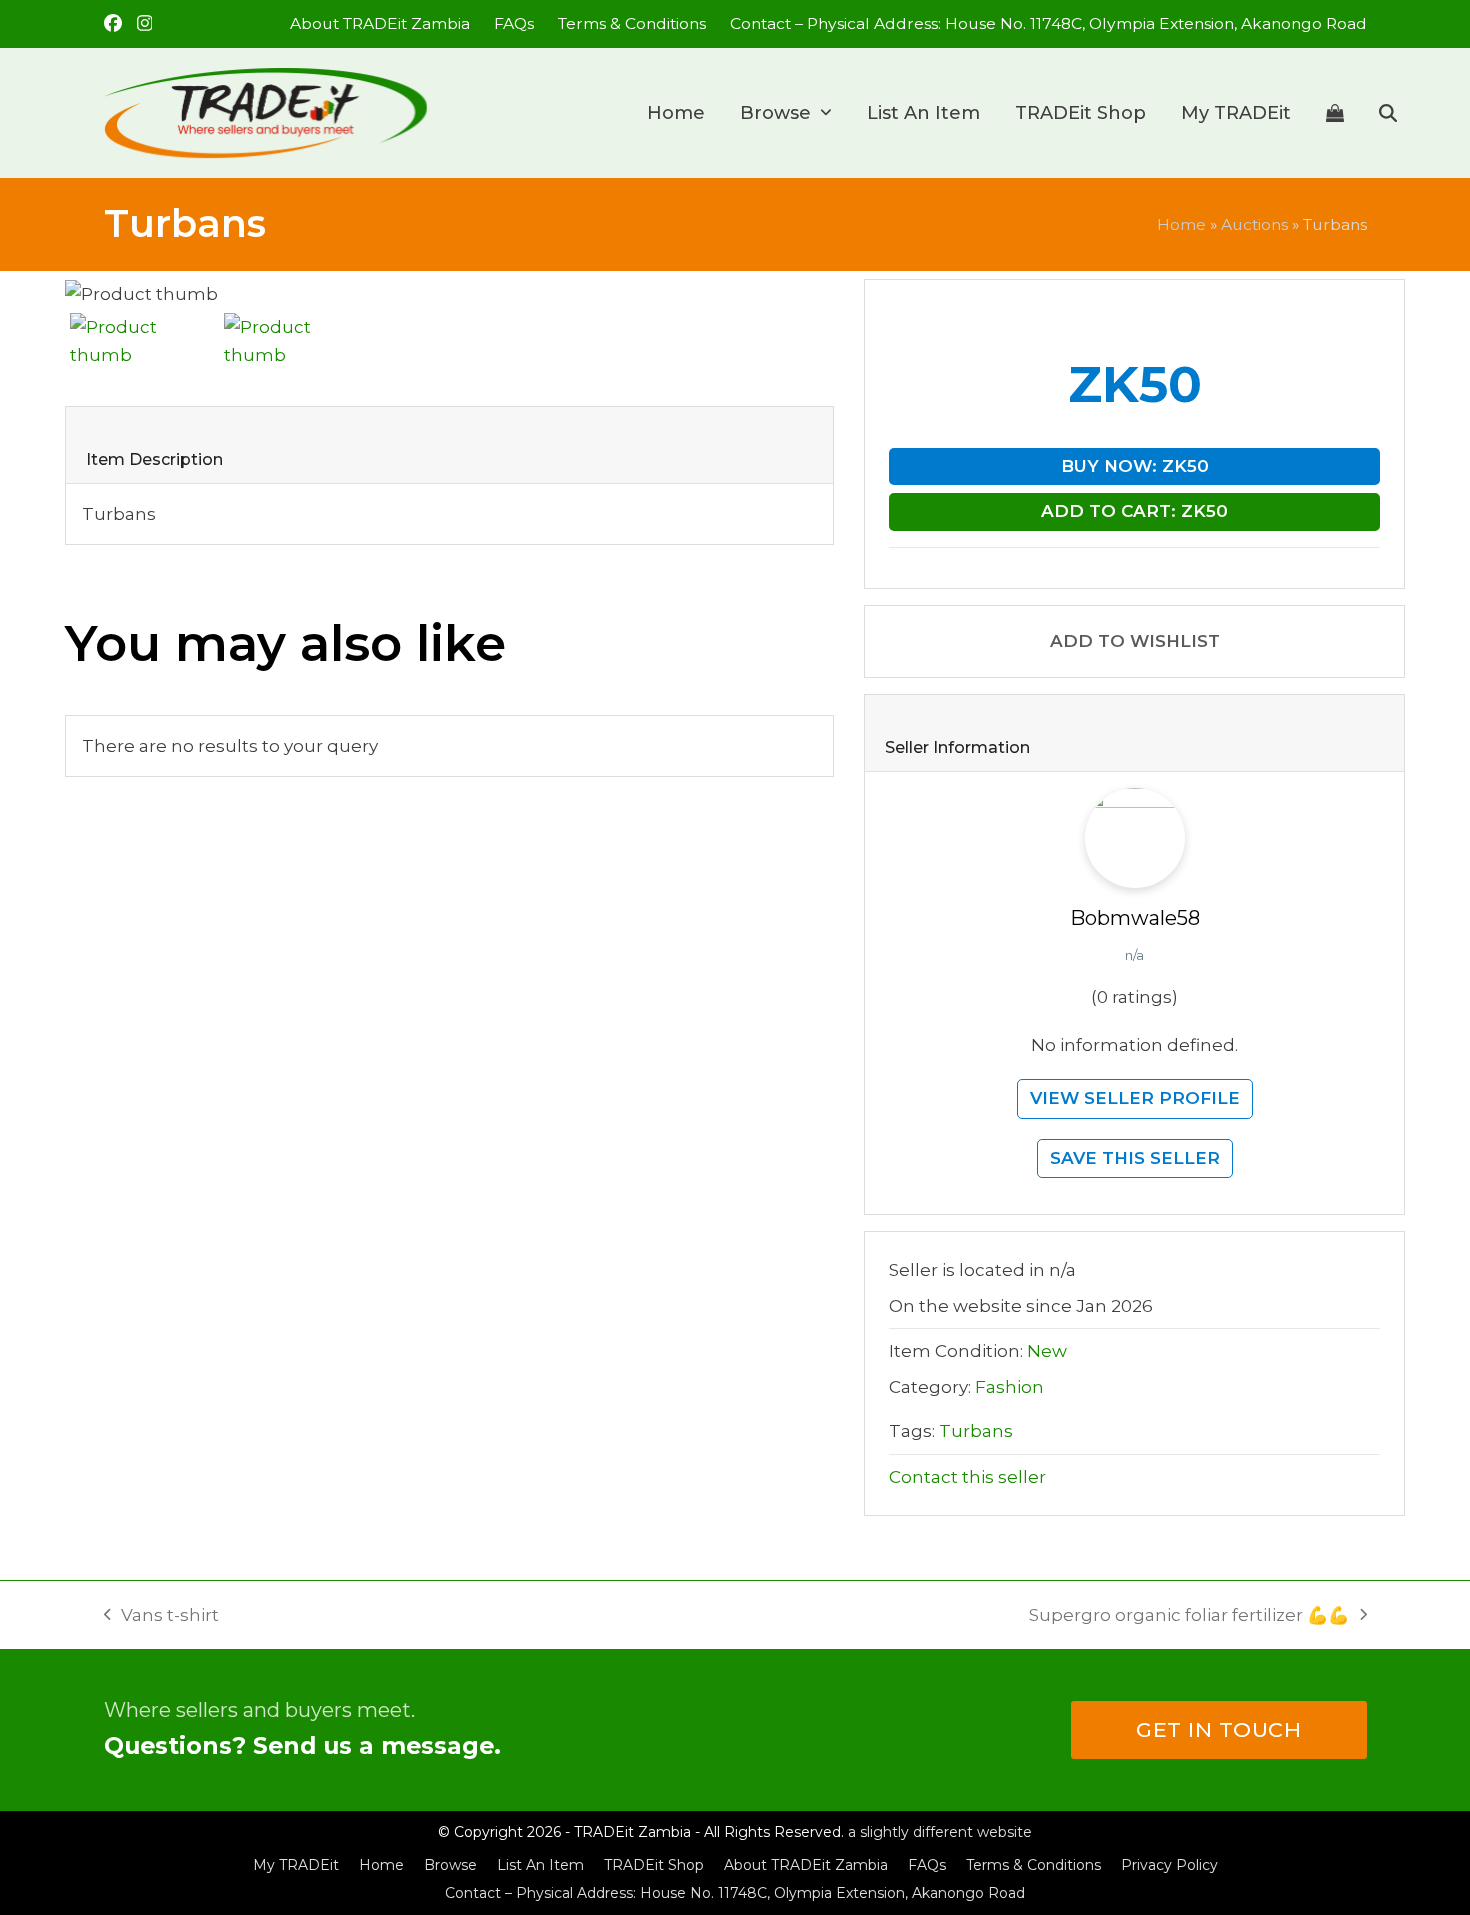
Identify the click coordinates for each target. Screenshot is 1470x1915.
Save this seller (1135, 1158)
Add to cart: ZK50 (1134, 511)
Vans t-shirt (162, 1617)
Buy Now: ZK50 (1135, 466)
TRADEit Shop (654, 1865)
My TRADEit (296, 1865)
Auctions (1254, 224)
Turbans (976, 1431)
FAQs (927, 1865)
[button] (1335, 113)
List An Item (540, 1865)
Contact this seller (967, 1477)
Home (1181, 224)
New (1047, 1351)
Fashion (1009, 1387)
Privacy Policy (1169, 1865)
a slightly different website (940, 1832)
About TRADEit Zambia (806, 1865)
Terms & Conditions (1033, 1865)
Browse (450, 1865)
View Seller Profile (1135, 1098)
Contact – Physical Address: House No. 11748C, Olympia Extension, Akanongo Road (735, 1893)
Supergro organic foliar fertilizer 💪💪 (1189, 1617)
